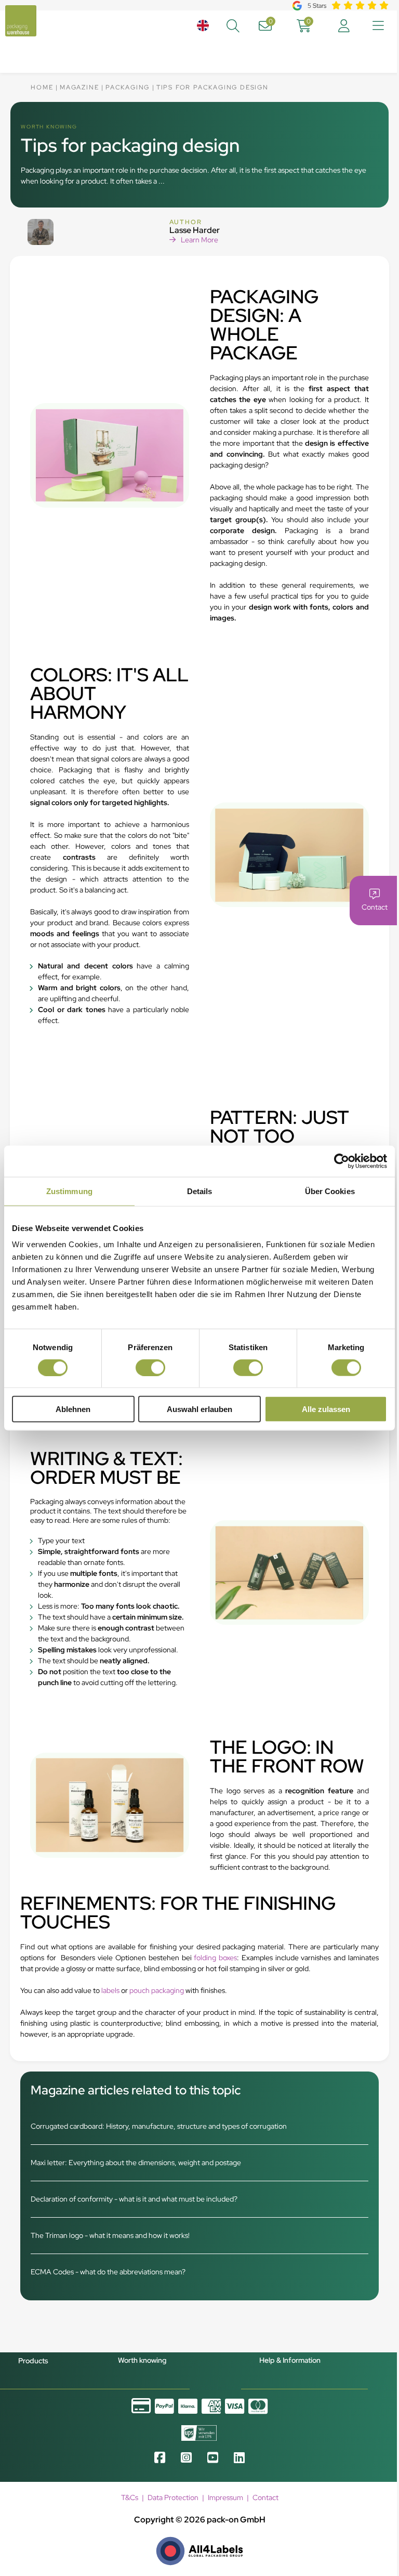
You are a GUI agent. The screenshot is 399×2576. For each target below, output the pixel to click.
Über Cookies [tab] (330, 1191)
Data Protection (173, 2497)
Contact (265, 2497)
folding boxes (215, 1958)
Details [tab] (200, 1191)
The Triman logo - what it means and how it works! (110, 2235)
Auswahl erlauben (199, 1409)
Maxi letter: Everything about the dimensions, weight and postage (136, 2163)
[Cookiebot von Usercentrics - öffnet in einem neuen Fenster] (342, 1161)
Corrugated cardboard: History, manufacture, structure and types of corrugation (159, 2126)
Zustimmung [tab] (69, 1191)
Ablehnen (73, 1409)
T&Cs (130, 2497)
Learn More (199, 240)
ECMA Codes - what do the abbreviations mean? (108, 2272)
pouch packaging (157, 1990)
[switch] (150, 1367)
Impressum (225, 2497)
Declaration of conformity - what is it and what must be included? (134, 2199)
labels (110, 1990)
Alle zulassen (326, 1409)
